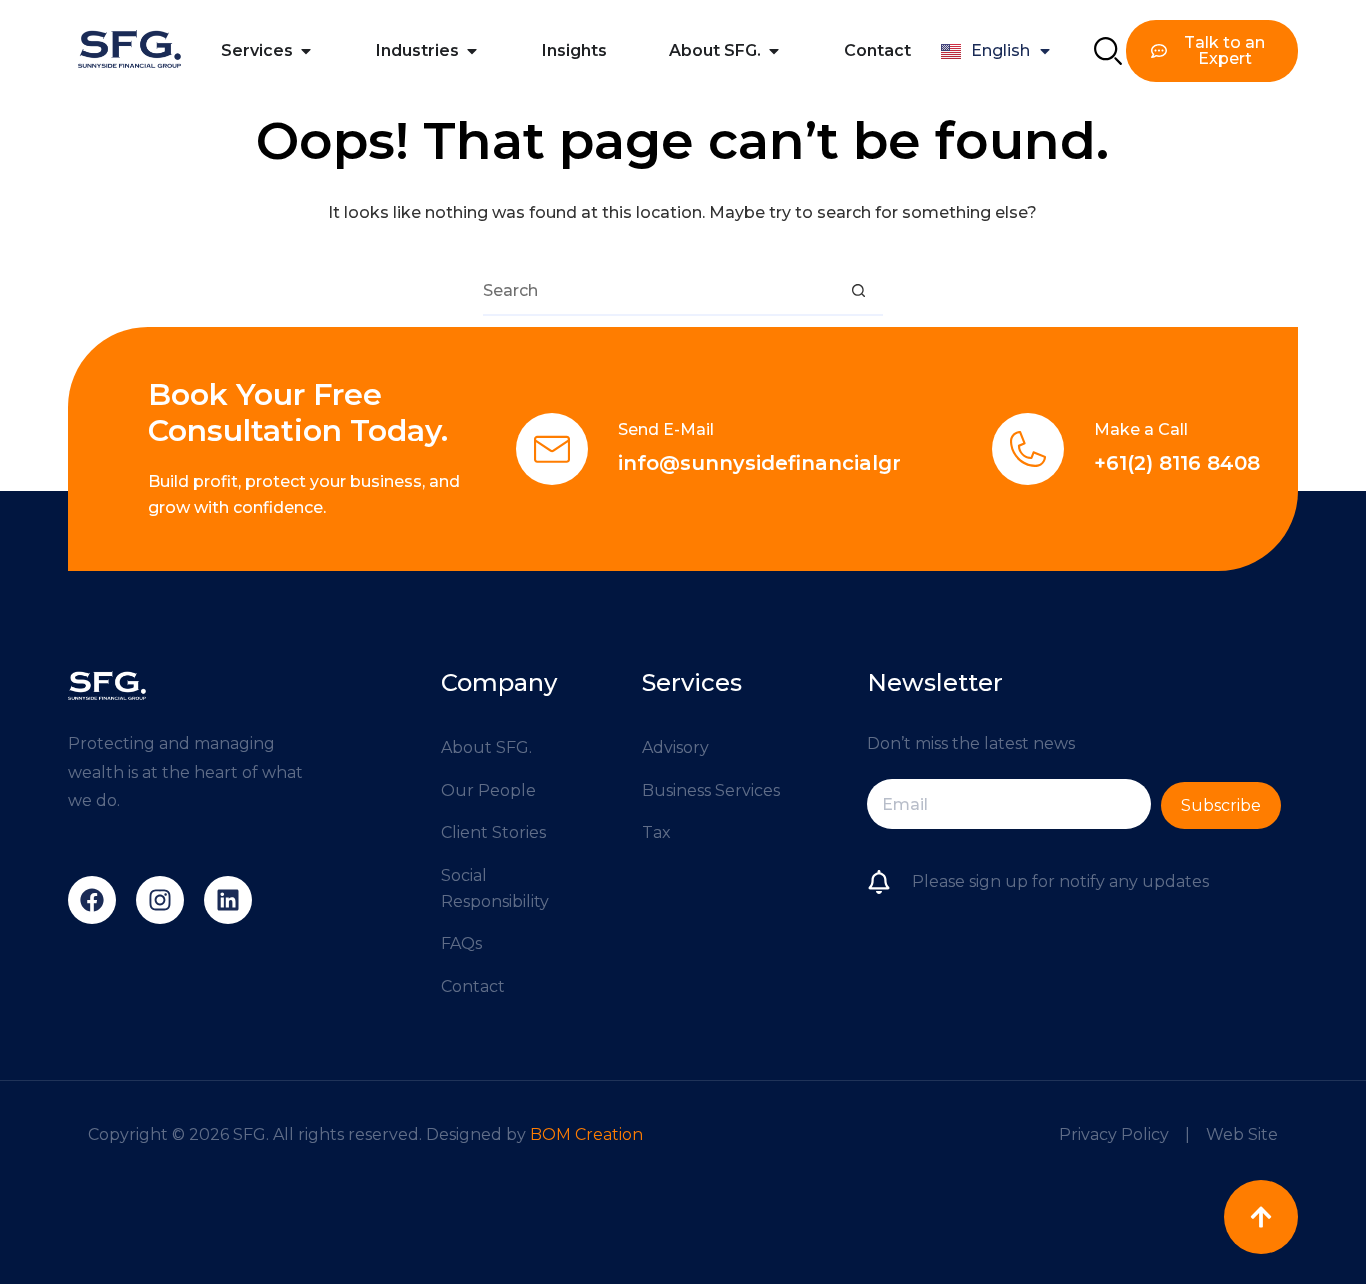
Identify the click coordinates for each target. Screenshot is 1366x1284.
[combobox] (659, 290)
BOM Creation (586, 1134)
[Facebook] (92, 900)
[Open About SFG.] (774, 51)
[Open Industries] (472, 51)
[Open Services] (306, 51)
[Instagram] (160, 900)
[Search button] (859, 290)
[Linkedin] (228, 900)
